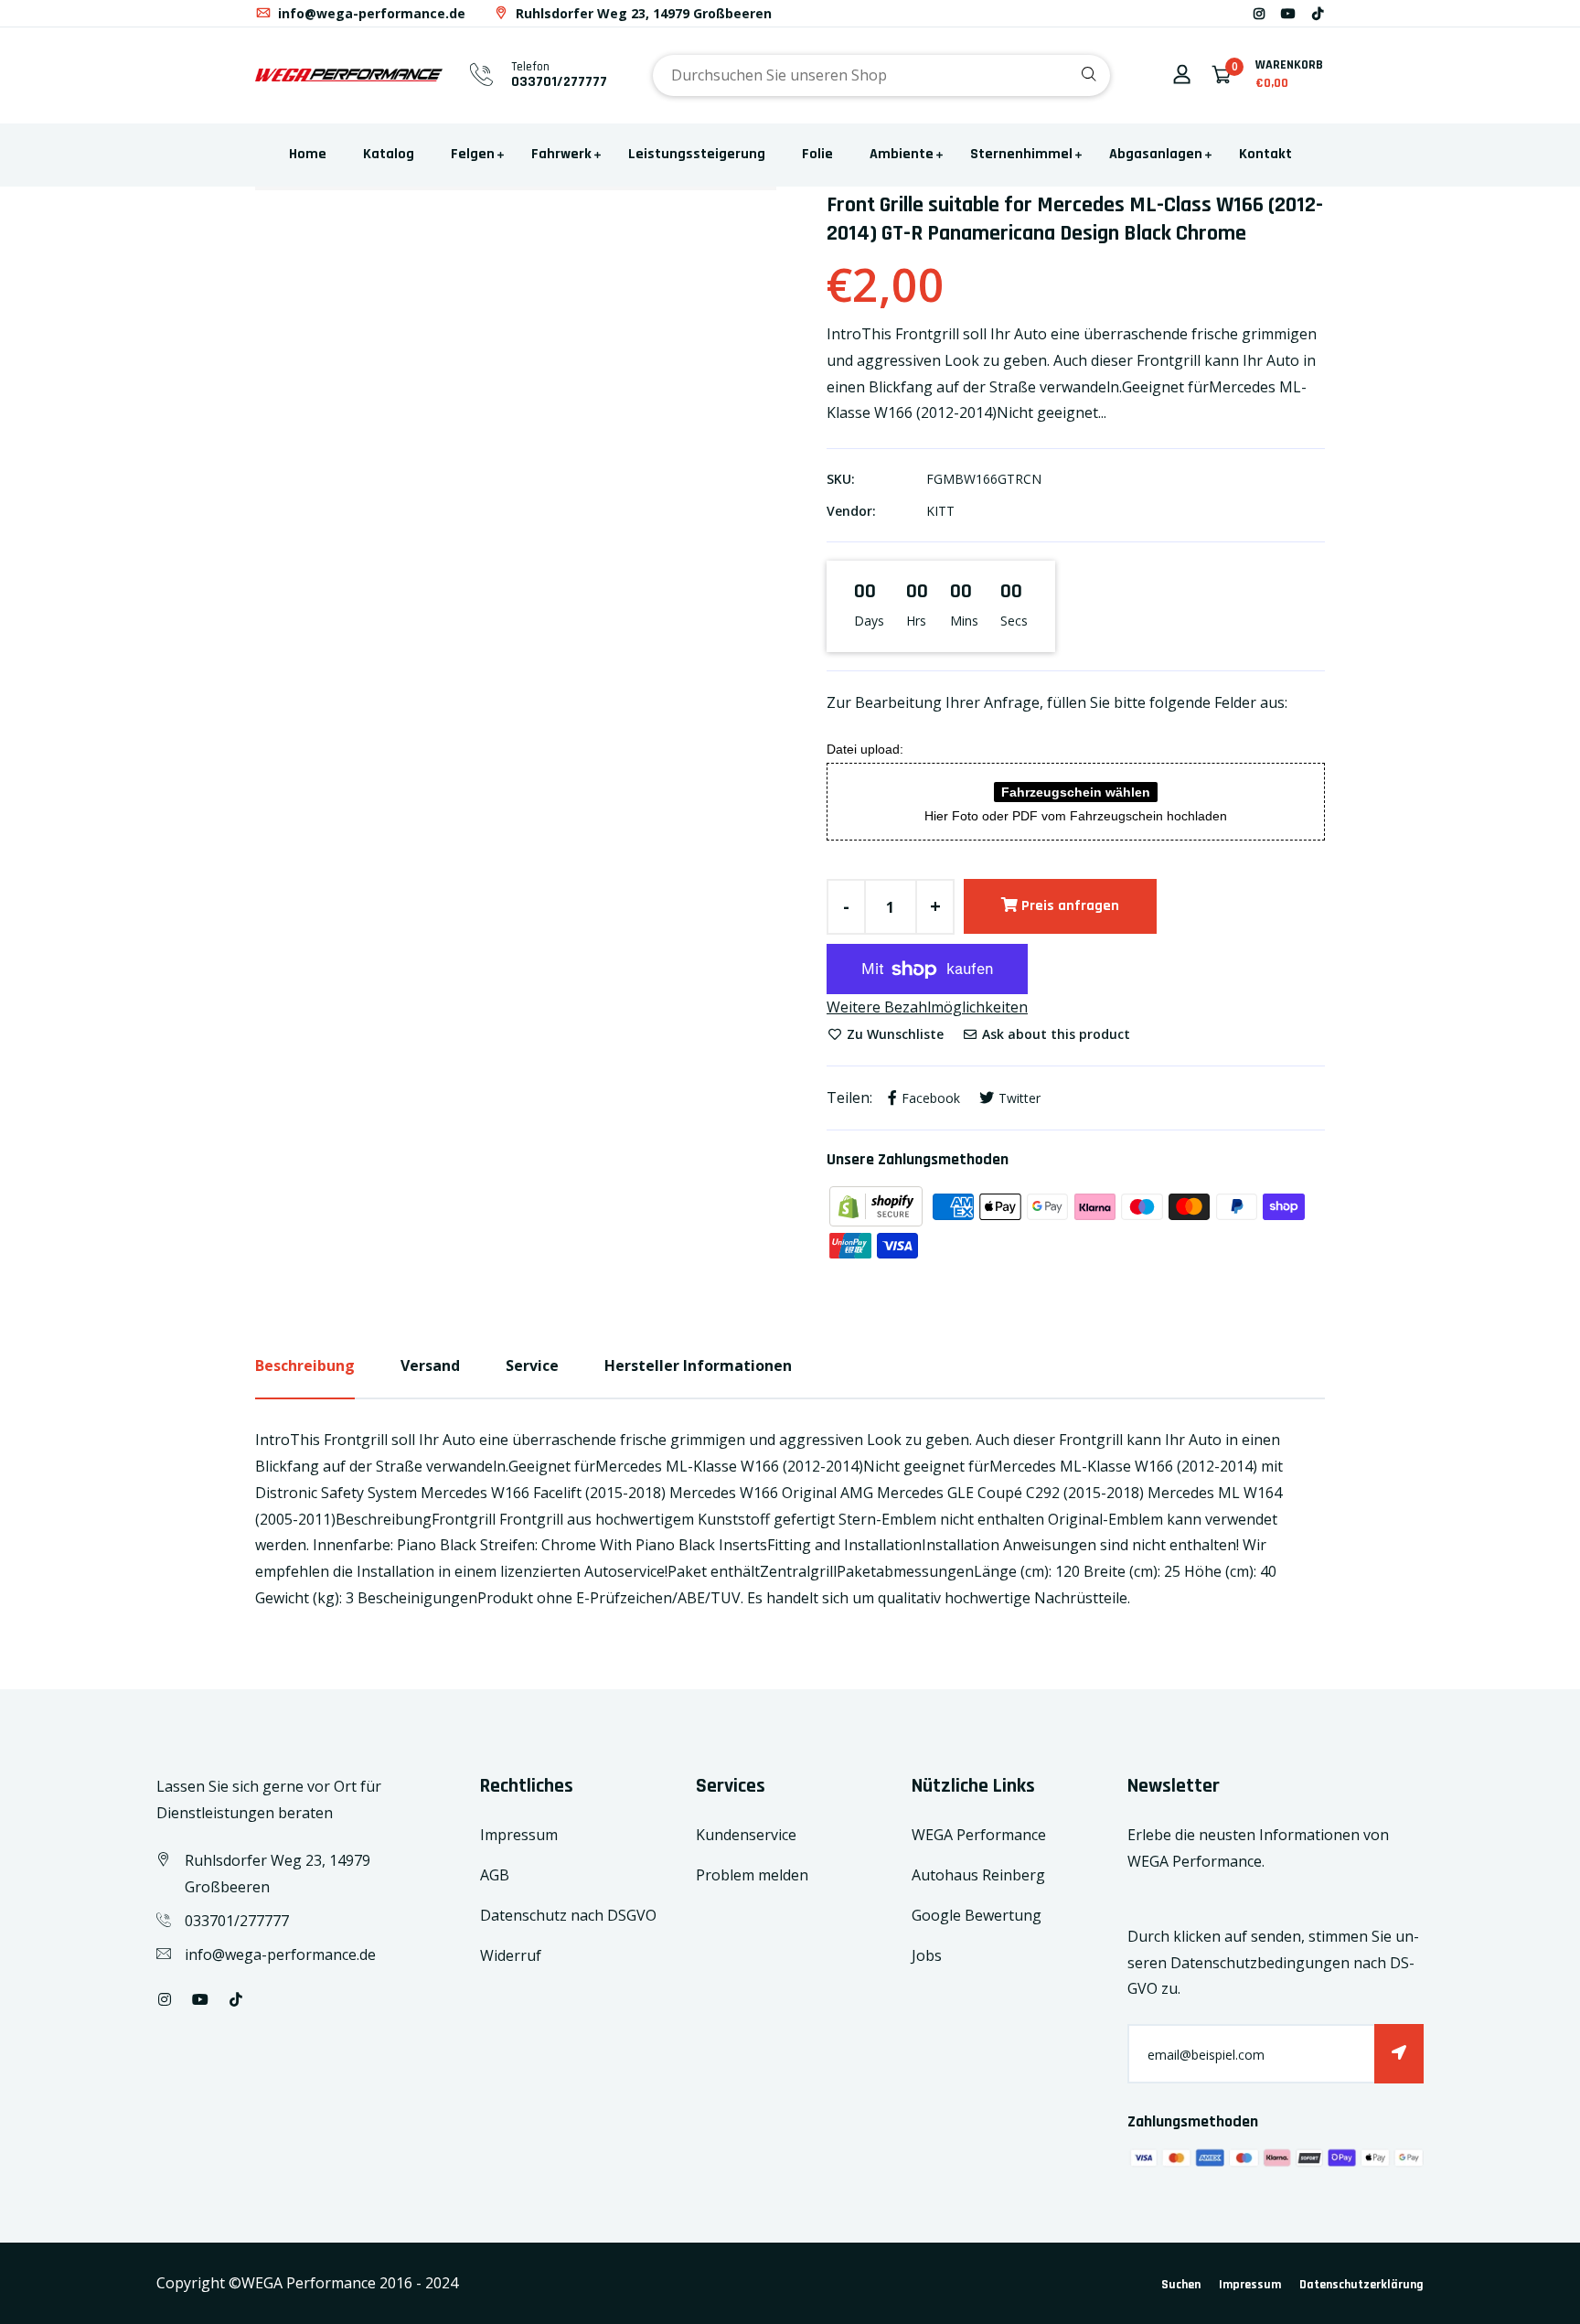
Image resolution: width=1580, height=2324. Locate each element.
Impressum (519, 1835)
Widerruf (511, 1955)
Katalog (389, 154)
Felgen (473, 154)
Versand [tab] (430, 1365)
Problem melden (752, 1875)
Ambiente (902, 154)
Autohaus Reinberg (978, 1875)
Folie (817, 154)
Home (308, 154)
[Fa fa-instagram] (1259, 13)
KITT (940, 511)
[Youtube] (1288, 13)
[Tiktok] (1318, 13)
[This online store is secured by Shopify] (878, 1205)
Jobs (927, 1955)
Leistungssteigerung (697, 154)
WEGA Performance (979, 1835)
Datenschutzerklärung (1361, 2285)
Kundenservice (746, 1835)
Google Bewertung (977, 1915)
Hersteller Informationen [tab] (698, 1365)
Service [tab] (532, 1365)
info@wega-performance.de (370, 13)
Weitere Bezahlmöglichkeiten (927, 1007)
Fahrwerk (561, 154)
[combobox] (881, 75)
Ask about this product (1054, 1034)
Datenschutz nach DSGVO (568, 1915)
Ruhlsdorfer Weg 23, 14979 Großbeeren (642, 13)
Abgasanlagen (1156, 154)
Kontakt (1265, 154)
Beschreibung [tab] (305, 1365)
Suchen (1181, 2285)
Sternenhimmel (1021, 154)
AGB (495, 1875)
